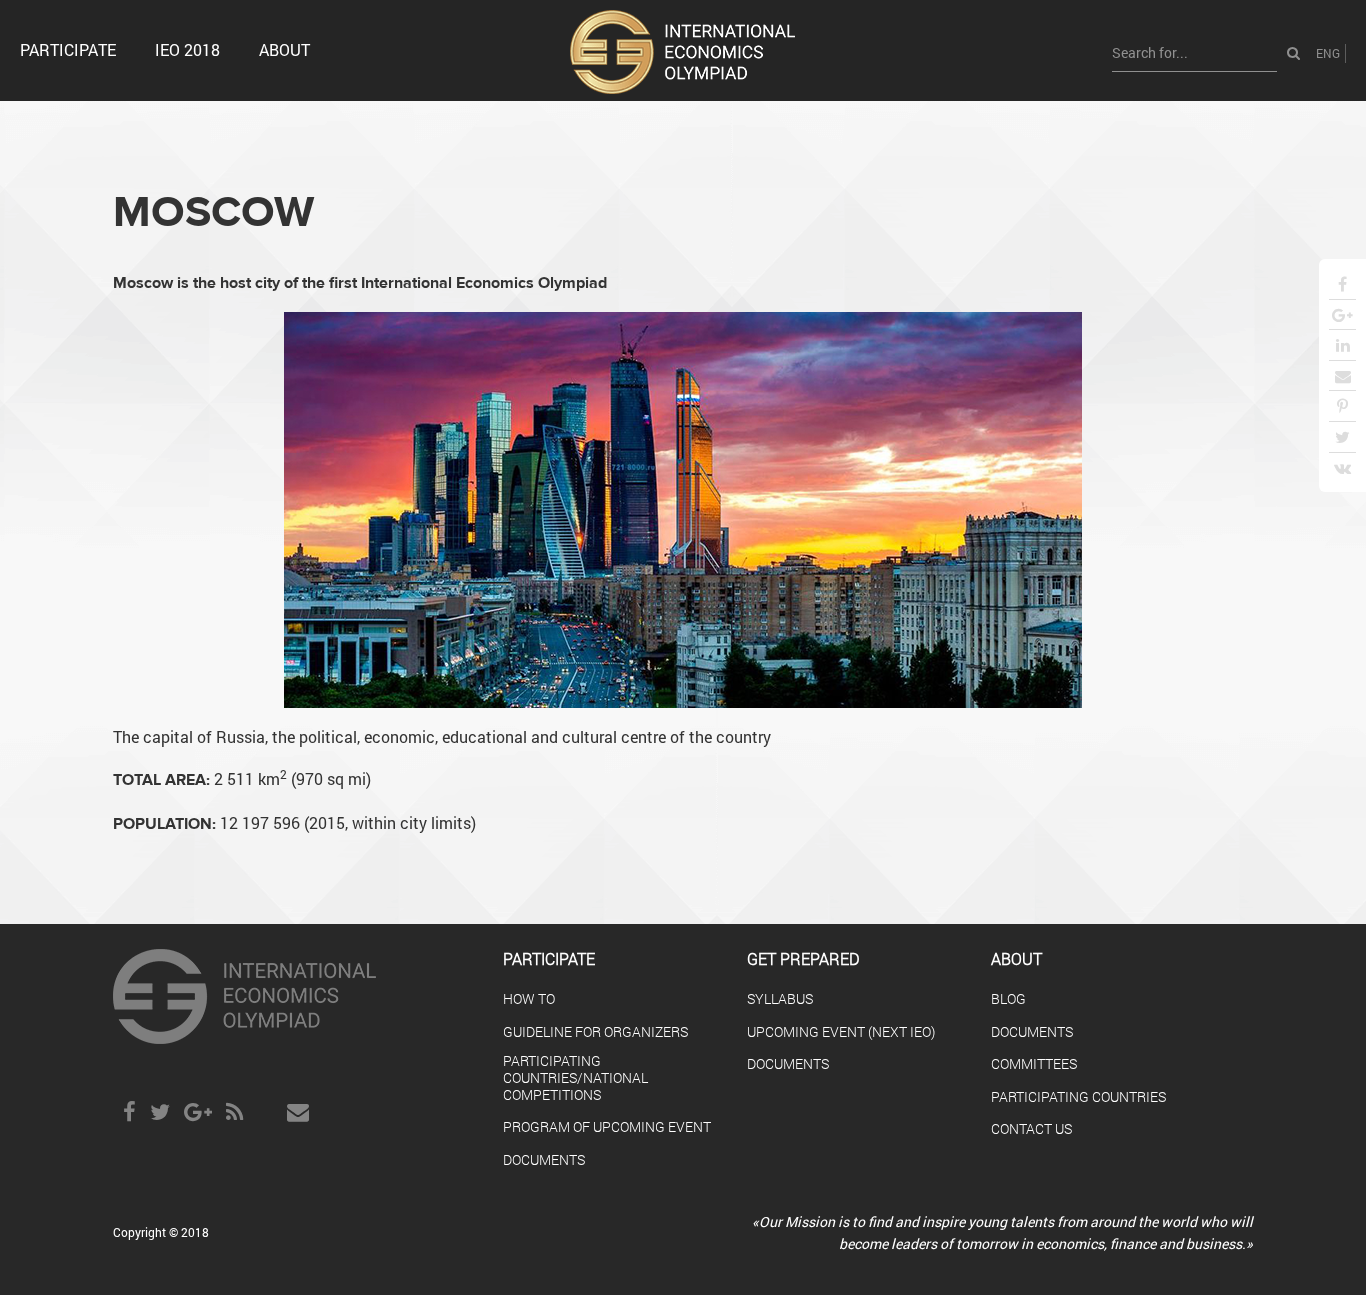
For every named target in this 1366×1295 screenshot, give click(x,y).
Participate (68, 49)
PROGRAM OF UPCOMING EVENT (607, 1127)
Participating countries (1078, 1097)
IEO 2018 (187, 49)
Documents (1032, 1032)
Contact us (1031, 1129)
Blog (1008, 999)
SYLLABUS (780, 999)
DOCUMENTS (544, 1160)
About (284, 49)
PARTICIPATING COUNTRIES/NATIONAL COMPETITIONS (575, 1078)
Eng (1328, 53)
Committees (1034, 1064)
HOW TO (529, 999)
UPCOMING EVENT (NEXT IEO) (841, 1032)
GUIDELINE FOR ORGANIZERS (595, 1032)
